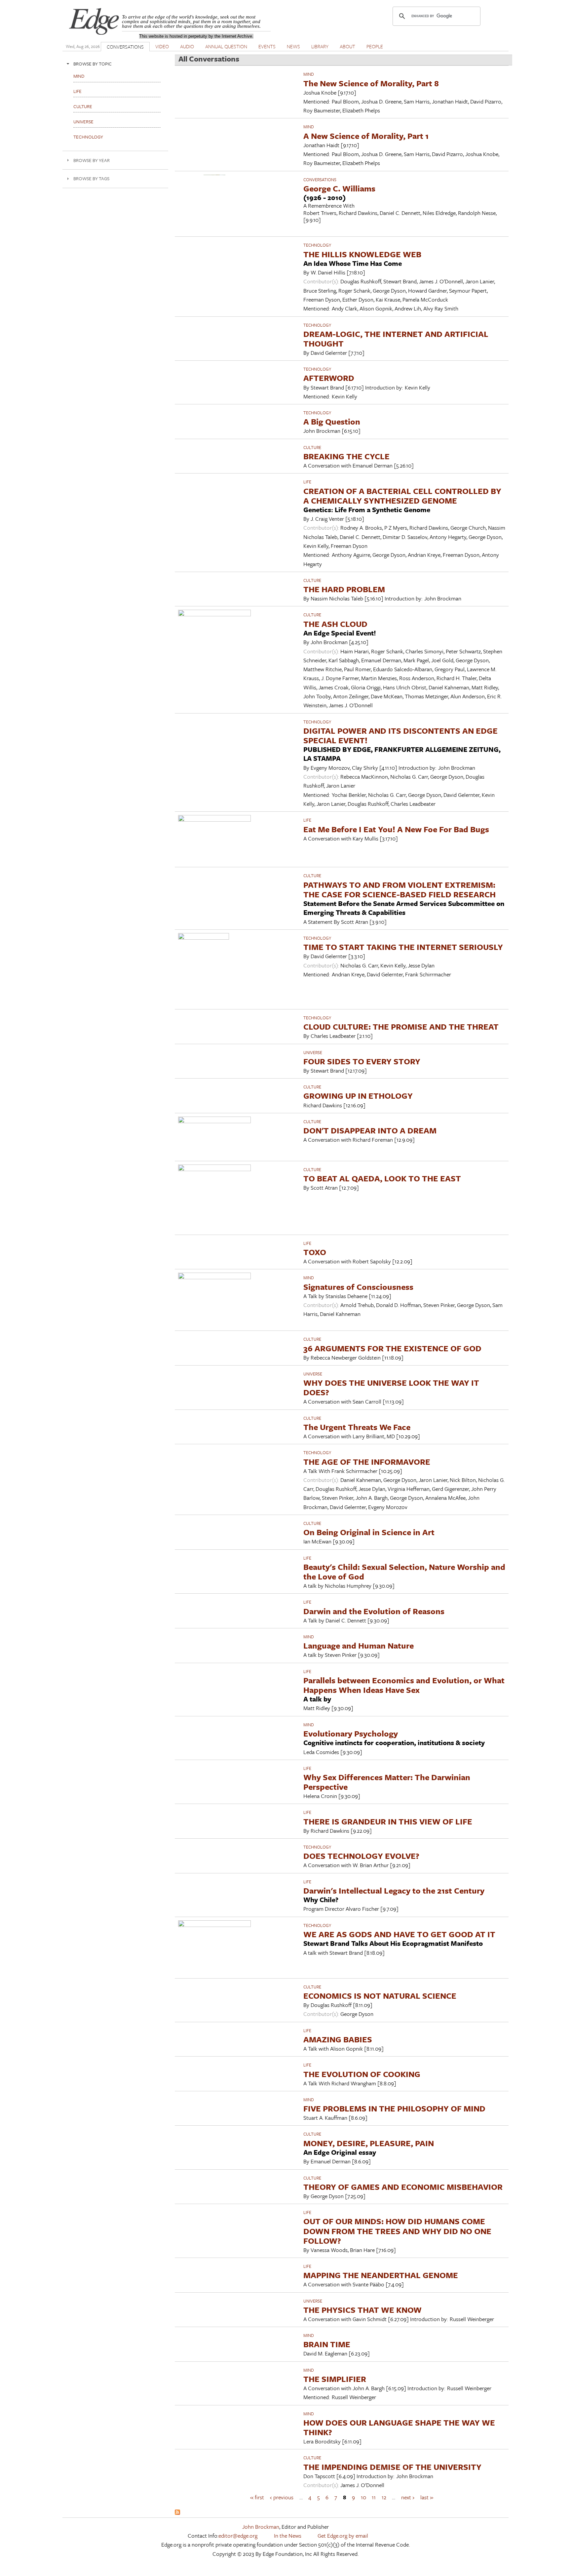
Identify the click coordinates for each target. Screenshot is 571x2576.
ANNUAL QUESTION (226, 46)
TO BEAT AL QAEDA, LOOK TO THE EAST (382, 1178)
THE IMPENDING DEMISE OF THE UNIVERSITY (392, 2467)
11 (374, 2497)
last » (427, 2497)
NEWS (293, 46)
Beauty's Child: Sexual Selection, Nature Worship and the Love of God (404, 1572)
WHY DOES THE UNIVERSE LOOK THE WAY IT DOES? (391, 1387)
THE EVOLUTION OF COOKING (362, 2074)
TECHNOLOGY (317, 245)
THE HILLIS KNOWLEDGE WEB (362, 254)
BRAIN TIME (327, 2344)
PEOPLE (375, 46)
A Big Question (332, 421)
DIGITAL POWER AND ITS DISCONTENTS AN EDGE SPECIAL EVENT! (400, 735)
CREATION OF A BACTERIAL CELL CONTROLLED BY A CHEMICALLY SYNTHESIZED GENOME (402, 496)
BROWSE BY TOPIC (93, 64)
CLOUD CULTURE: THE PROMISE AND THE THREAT (401, 1026)
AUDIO (187, 46)
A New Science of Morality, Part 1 (366, 136)
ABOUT (347, 46)
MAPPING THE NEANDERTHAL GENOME (381, 2275)
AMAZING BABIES (338, 2039)
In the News (288, 2535)
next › (408, 2497)
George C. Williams (339, 188)
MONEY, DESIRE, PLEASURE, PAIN (369, 2143)
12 (384, 2497)
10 (363, 2497)
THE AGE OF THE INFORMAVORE (367, 1462)
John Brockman (261, 2527)
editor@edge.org (238, 2535)
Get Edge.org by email (343, 2535)
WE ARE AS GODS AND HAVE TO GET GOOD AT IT (399, 1934)
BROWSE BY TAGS (91, 178)
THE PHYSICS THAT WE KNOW (362, 2310)
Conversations (320, 180)
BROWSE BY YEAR (92, 160)
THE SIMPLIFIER (335, 2379)
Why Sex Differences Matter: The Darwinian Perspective (387, 1782)
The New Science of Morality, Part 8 (371, 83)
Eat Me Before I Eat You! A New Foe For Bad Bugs (396, 829)
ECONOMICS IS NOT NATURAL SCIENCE (380, 1996)
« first (257, 2497)
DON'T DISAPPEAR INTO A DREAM (370, 1130)
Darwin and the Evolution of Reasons (374, 1611)
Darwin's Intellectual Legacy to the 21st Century (394, 1890)
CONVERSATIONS (125, 47)
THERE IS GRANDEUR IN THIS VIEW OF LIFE (388, 1821)
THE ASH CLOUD (335, 624)
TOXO (315, 1252)
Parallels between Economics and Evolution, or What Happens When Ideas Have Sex (404, 1685)
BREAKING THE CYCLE (346, 456)
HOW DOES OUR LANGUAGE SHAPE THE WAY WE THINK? (399, 2427)
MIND (309, 74)
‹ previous (282, 2497)
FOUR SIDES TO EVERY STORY (362, 1061)
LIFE (307, 482)
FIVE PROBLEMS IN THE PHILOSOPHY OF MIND (394, 2108)
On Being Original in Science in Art (369, 1532)
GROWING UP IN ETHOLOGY (358, 1096)
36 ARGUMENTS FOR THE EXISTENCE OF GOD (392, 1348)
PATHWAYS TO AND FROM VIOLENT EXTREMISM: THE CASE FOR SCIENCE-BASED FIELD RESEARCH (400, 889)
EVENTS (267, 46)
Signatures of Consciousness (358, 1287)
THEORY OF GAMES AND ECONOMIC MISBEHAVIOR (403, 2187)
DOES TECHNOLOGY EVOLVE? (361, 1856)
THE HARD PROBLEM (344, 589)
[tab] (115, 64)
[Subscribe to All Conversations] (177, 2513)
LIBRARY (320, 46)
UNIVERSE (313, 1052)
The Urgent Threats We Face (357, 1427)
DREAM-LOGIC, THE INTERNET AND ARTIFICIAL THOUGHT (396, 339)
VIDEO (162, 46)
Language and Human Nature (359, 1645)
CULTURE (312, 447)
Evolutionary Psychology (351, 1733)
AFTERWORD (329, 378)
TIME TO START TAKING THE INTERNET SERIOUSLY (403, 947)
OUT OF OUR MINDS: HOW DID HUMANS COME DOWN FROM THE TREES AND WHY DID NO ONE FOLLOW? (397, 2231)
